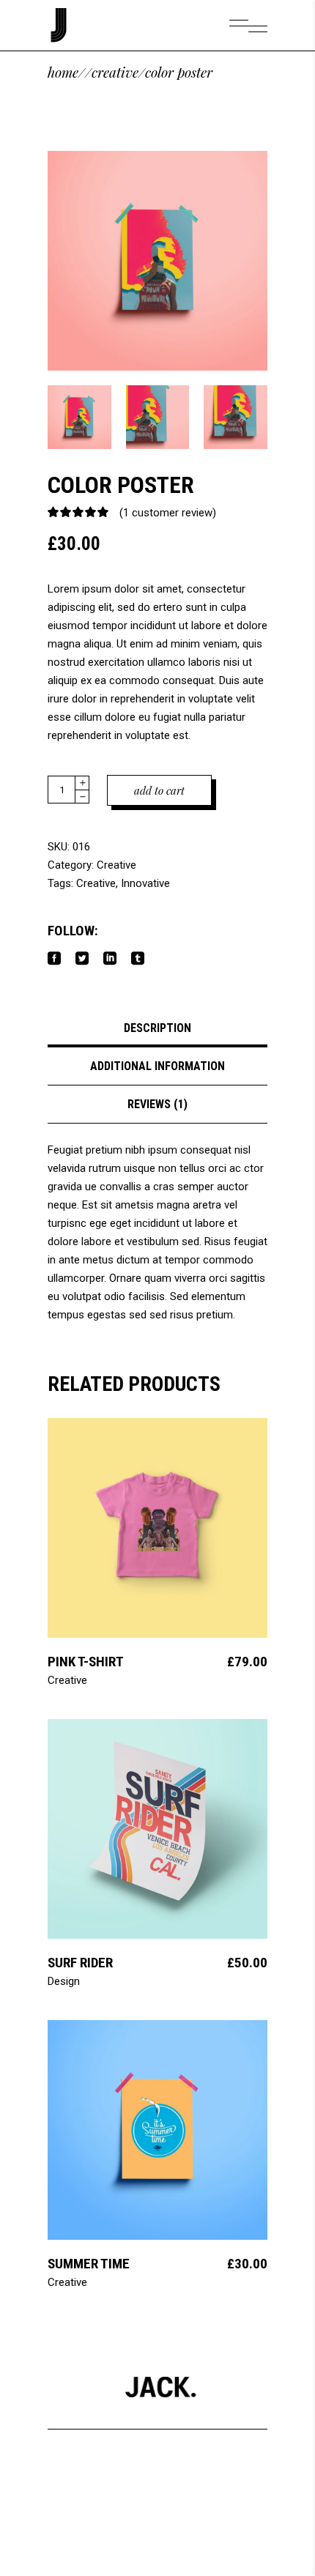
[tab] (157, 1028)
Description (157, 1028)
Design (64, 1981)
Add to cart (159, 790)
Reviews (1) (157, 1104)
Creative (115, 72)
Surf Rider (80, 1963)
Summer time (89, 2264)
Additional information (157, 1066)
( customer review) (168, 513)
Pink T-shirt (86, 1662)
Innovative (145, 883)
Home (63, 72)
